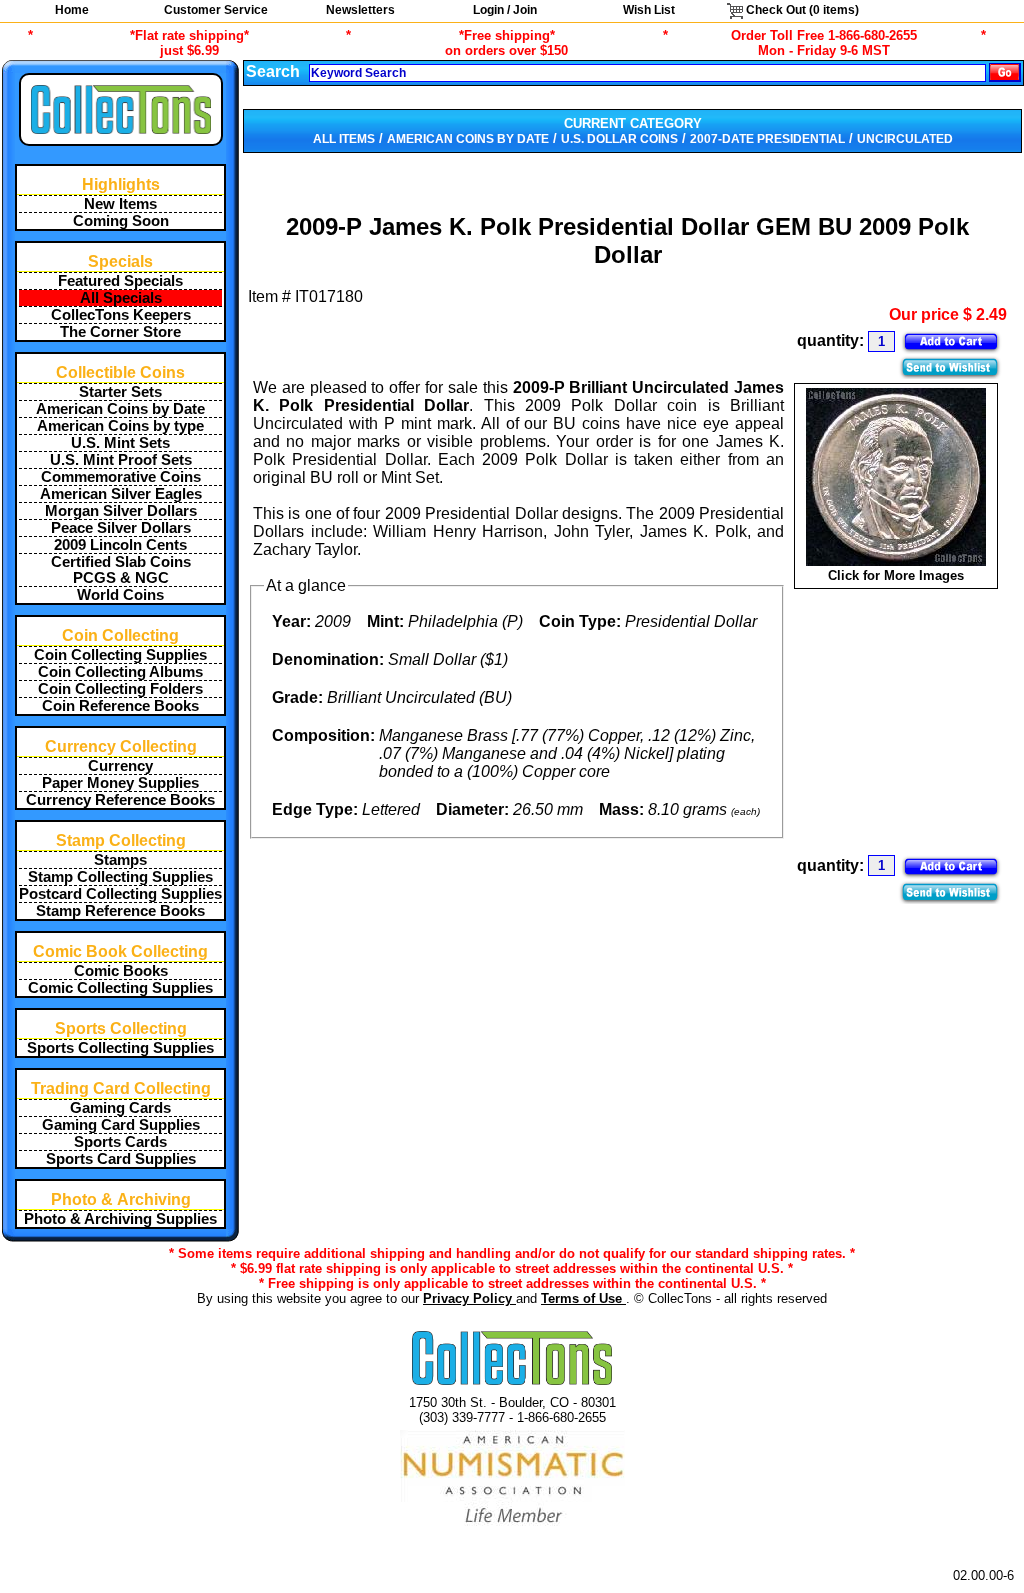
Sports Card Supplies (121, 1159)
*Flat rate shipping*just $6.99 (189, 43)
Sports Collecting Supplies (120, 1048)
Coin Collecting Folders (120, 689)
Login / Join (505, 10)
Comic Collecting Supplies (120, 988)
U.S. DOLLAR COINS (619, 139)
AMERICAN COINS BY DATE (468, 139)
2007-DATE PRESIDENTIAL (767, 139)
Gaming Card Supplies (121, 1125)
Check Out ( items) (801, 10)
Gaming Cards (120, 1108)
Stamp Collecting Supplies (120, 877)
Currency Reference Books (120, 800)
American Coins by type (120, 426)
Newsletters (360, 10)
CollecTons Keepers (121, 315)
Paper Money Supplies (120, 783)
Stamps (120, 860)
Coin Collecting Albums (120, 672)
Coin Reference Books (120, 706)
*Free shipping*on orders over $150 (506, 43)
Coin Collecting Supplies (120, 655)
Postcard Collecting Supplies (120, 894)
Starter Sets (120, 392)
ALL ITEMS (344, 139)
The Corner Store (120, 332)
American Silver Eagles (121, 494)
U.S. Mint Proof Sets (121, 460)
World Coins (120, 595)
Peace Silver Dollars (121, 528)
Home (72, 10)
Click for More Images (896, 575)
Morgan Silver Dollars (121, 511)
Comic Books (121, 971)
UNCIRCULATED (905, 139)
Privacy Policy (469, 1298)
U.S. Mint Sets (120, 443)
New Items (120, 204)
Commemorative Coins (121, 477)
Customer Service (216, 10)
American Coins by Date (120, 409)
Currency (120, 766)
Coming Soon (121, 221)
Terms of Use (583, 1298)
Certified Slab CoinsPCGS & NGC (121, 570)
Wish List (649, 10)
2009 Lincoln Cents (120, 545)
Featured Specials (120, 281)
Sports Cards (120, 1142)
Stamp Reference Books (120, 911)
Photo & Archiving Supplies (120, 1219)
